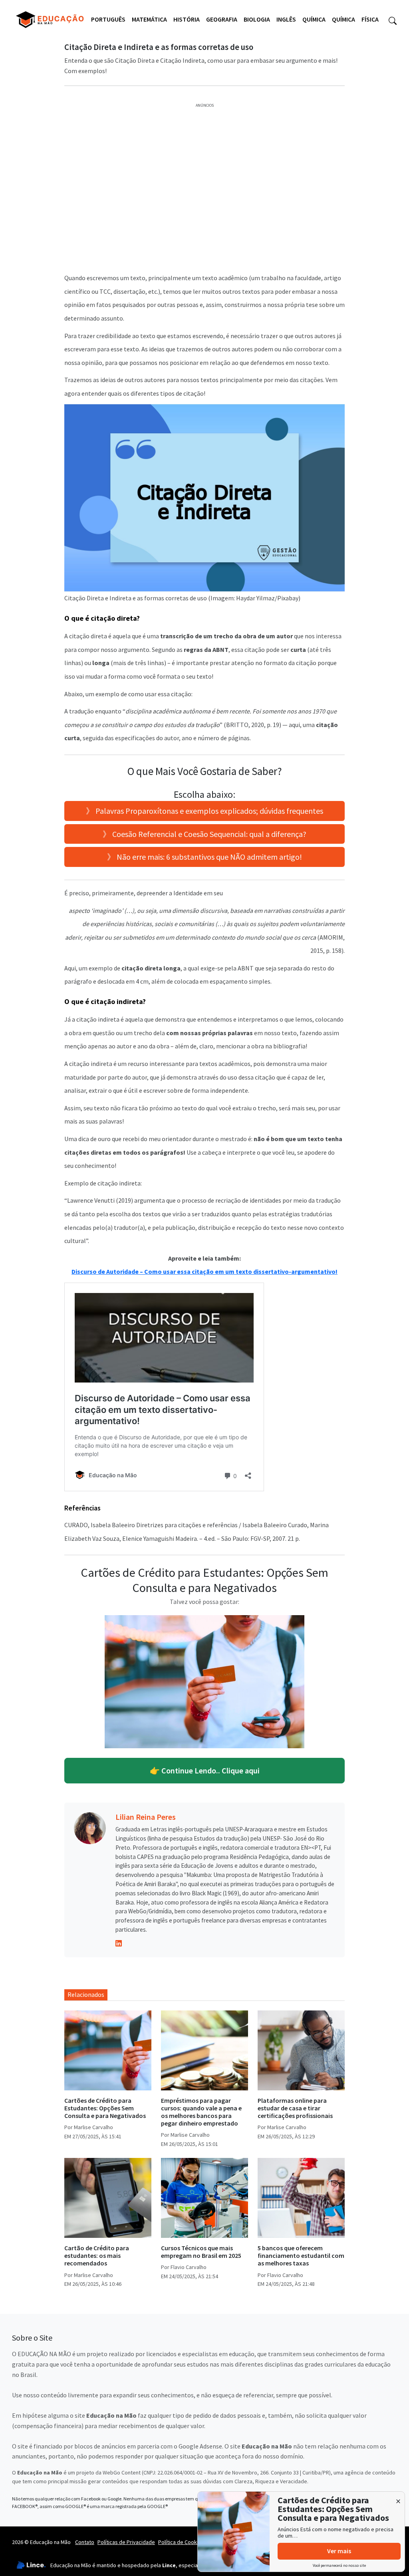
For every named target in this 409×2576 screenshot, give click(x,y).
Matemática (149, 19)
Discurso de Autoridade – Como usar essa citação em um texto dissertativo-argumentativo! (204, 1271)
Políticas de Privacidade (126, 2542)
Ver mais (339, 2551)
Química (314, 19)
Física (370, 19)
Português (108, 19)
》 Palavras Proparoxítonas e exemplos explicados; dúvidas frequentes (204, 811)
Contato (85, 2542)
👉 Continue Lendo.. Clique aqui (205, 1770)
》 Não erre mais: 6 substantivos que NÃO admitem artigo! (204, 857)
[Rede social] (119, 1942)
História (187, 19)
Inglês (286, 19)
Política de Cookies (181, 2542)
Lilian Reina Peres (146, 1817)
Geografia (222, 19)
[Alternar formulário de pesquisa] (393, 20)
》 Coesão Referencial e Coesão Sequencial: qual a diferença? (204, 834)
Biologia (257, 19)
